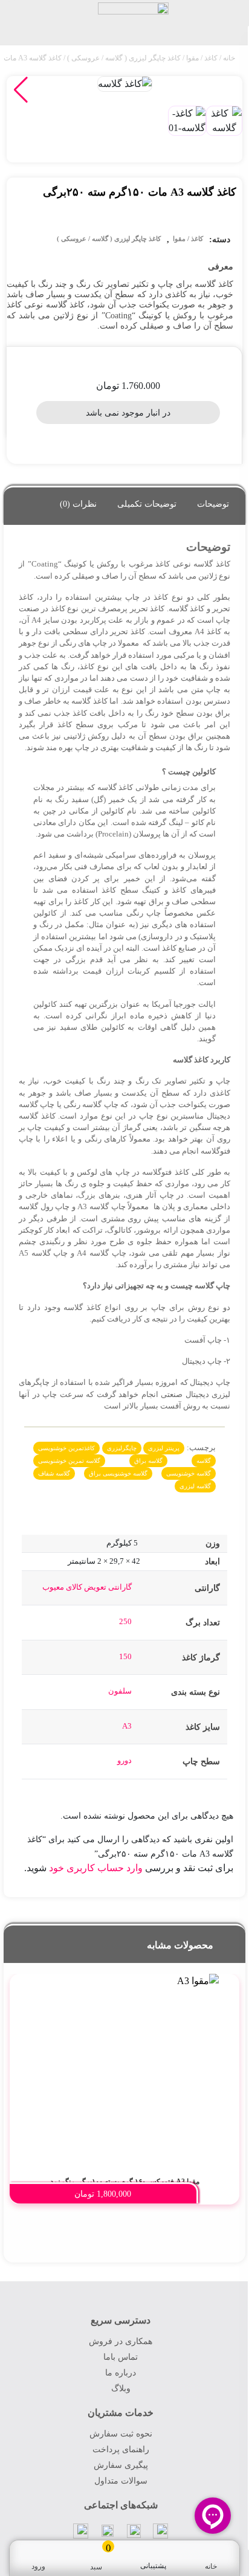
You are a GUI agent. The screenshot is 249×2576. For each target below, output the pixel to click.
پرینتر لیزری (164, 1448)
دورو (124, 1760)
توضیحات (213, 504)
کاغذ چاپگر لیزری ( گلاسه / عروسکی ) (124, 58)
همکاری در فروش (121, 2341)
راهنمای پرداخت (121, 2449)
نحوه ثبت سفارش (121, 2434)
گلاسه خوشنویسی (189, 1473)
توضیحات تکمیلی (147, 504)
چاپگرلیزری (122, 1448)
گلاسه (204, 1461)
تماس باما (121, 2357)
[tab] (213, 501)
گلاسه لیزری (195, 1486)
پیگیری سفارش (121, 2465)
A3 (127, 1726)
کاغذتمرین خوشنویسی (66, 1448)
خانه (229, 58)
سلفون (120, 1691)
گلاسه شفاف (54, 1473)
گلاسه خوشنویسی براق (118, 1473)
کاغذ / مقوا (202, 58)
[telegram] (161, 2531)
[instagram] (108, 2530)
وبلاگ (121, 2388)
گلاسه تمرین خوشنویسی (69, 1461)
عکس (206, 913)
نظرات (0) (78, 504)
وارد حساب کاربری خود (96, 1868)
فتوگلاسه (215, 1151)
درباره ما (121, 2373)
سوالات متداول (121, 2481)
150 (125, 1656)
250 (125, 1621)
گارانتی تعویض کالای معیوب (87, 1587)
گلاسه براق (148, 1461)
